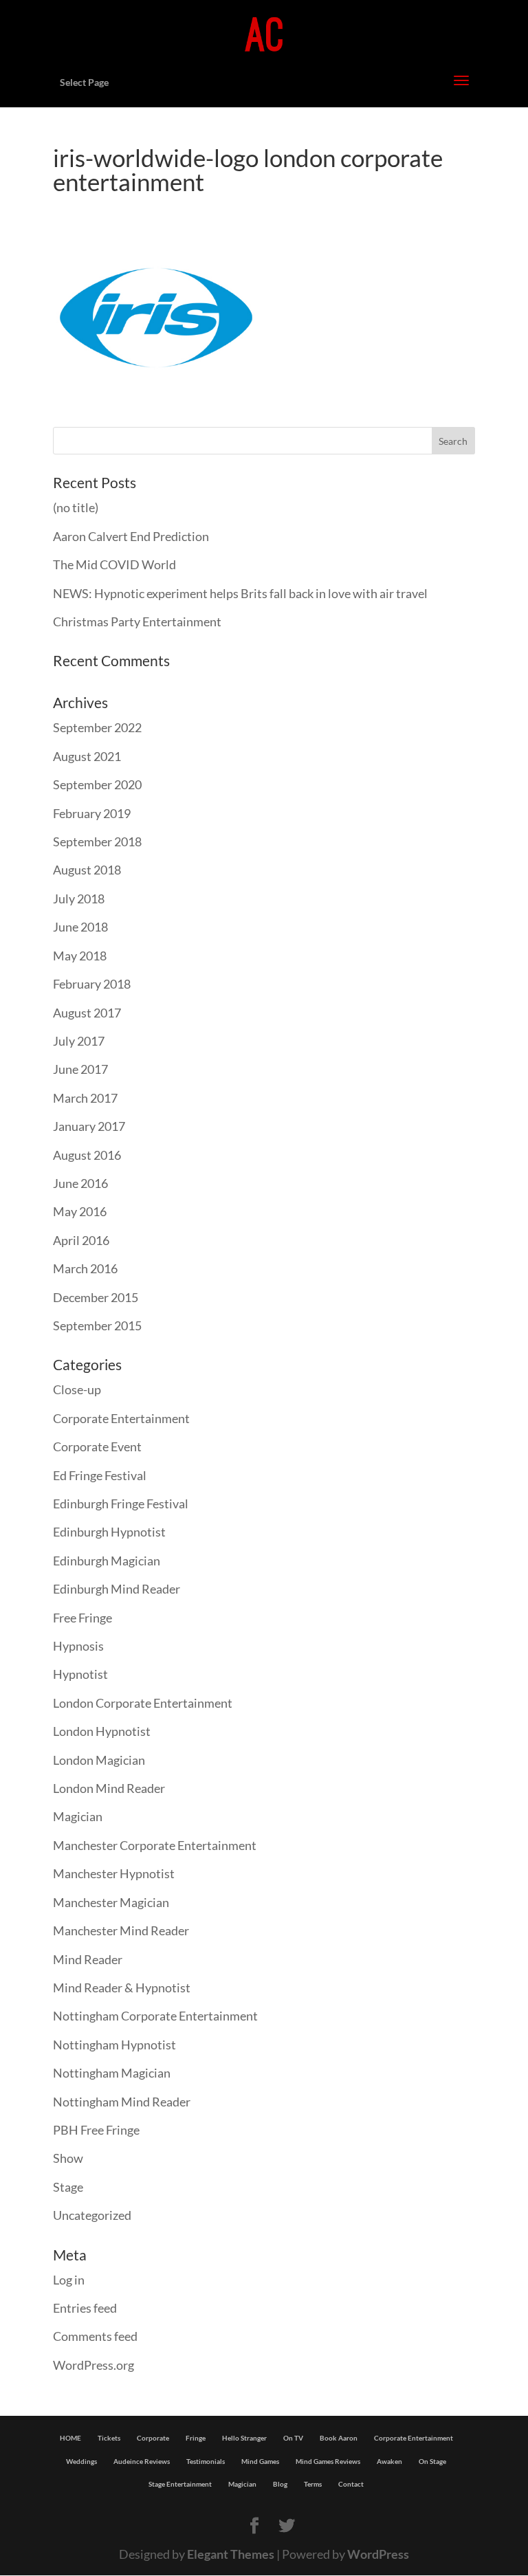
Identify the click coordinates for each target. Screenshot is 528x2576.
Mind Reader (88, 1959)
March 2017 (85, 1098)
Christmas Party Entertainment (137, 621)
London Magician (99, 1760)
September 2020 (97, 784)
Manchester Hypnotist (114, 1873)
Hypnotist (80, 1674)
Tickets (109, 2438)
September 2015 (97, 1325)
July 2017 (79, 1041)
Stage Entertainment (180, 2484)
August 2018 (87, 870)
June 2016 (80, 1183)
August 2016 (87, 1155)
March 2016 (85, 1268)
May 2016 (80, 1211)
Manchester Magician (111, 1902)
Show (68, 2158)
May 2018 (80, 956)
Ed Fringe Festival (100, 1475)
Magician (78, 1816)
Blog (280, 2484)
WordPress (378, 2554)
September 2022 (97, 727)
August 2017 (87, 1013)
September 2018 (97, 841)
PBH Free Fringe (96, 2130)
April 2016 (81, 1240)
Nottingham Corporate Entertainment (155, 2016)
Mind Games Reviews (328, 2461)
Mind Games (260, 2461)
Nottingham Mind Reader (122, 2102)
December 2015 (96, 1297)
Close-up (77, 1389)
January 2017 (89, 1126)
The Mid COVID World (114, 564)
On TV (293, 2438)
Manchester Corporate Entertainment (155, 1845)
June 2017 (80, 1069)
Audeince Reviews (142, 2461)
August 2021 (87, 756)
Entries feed (85, 2308)
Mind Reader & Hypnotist (122, 1988)
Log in (69, 2280)
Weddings (81, 2461)
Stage (68, 2187)
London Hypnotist (102, 1731)
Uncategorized (92, 2215)
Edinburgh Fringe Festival (121, 1504)
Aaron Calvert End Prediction (131, 536)
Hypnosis (78, 1646)
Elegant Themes (231, 2554)
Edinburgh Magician (107, 1561)
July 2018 (79, 899)
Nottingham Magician (112, 2073)
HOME (70, 2438)
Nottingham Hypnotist (114, 2045)
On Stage (432, 2461)
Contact (351, 2484)
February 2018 (92, 984)
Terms (313, 2484)
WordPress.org (93, 2365)
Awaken (389, 2461)
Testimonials (206, 2461)
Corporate (153, 2438)
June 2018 (80, 927)
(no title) (76, 507)
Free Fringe (82, 1618)
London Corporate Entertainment (143, 1703)
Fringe (196, 2438)
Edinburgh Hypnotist (109, 1532)
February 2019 (92, 813)
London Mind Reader (109, 1788)
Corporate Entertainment (121, 1418)
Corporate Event (97, 1446)
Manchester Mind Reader (121, 1930)
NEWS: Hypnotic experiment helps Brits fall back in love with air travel (240, 593)
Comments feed (95, 2336)
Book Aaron (339, 2438)
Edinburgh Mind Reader (117, 1589)
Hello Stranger (244, 2438)
